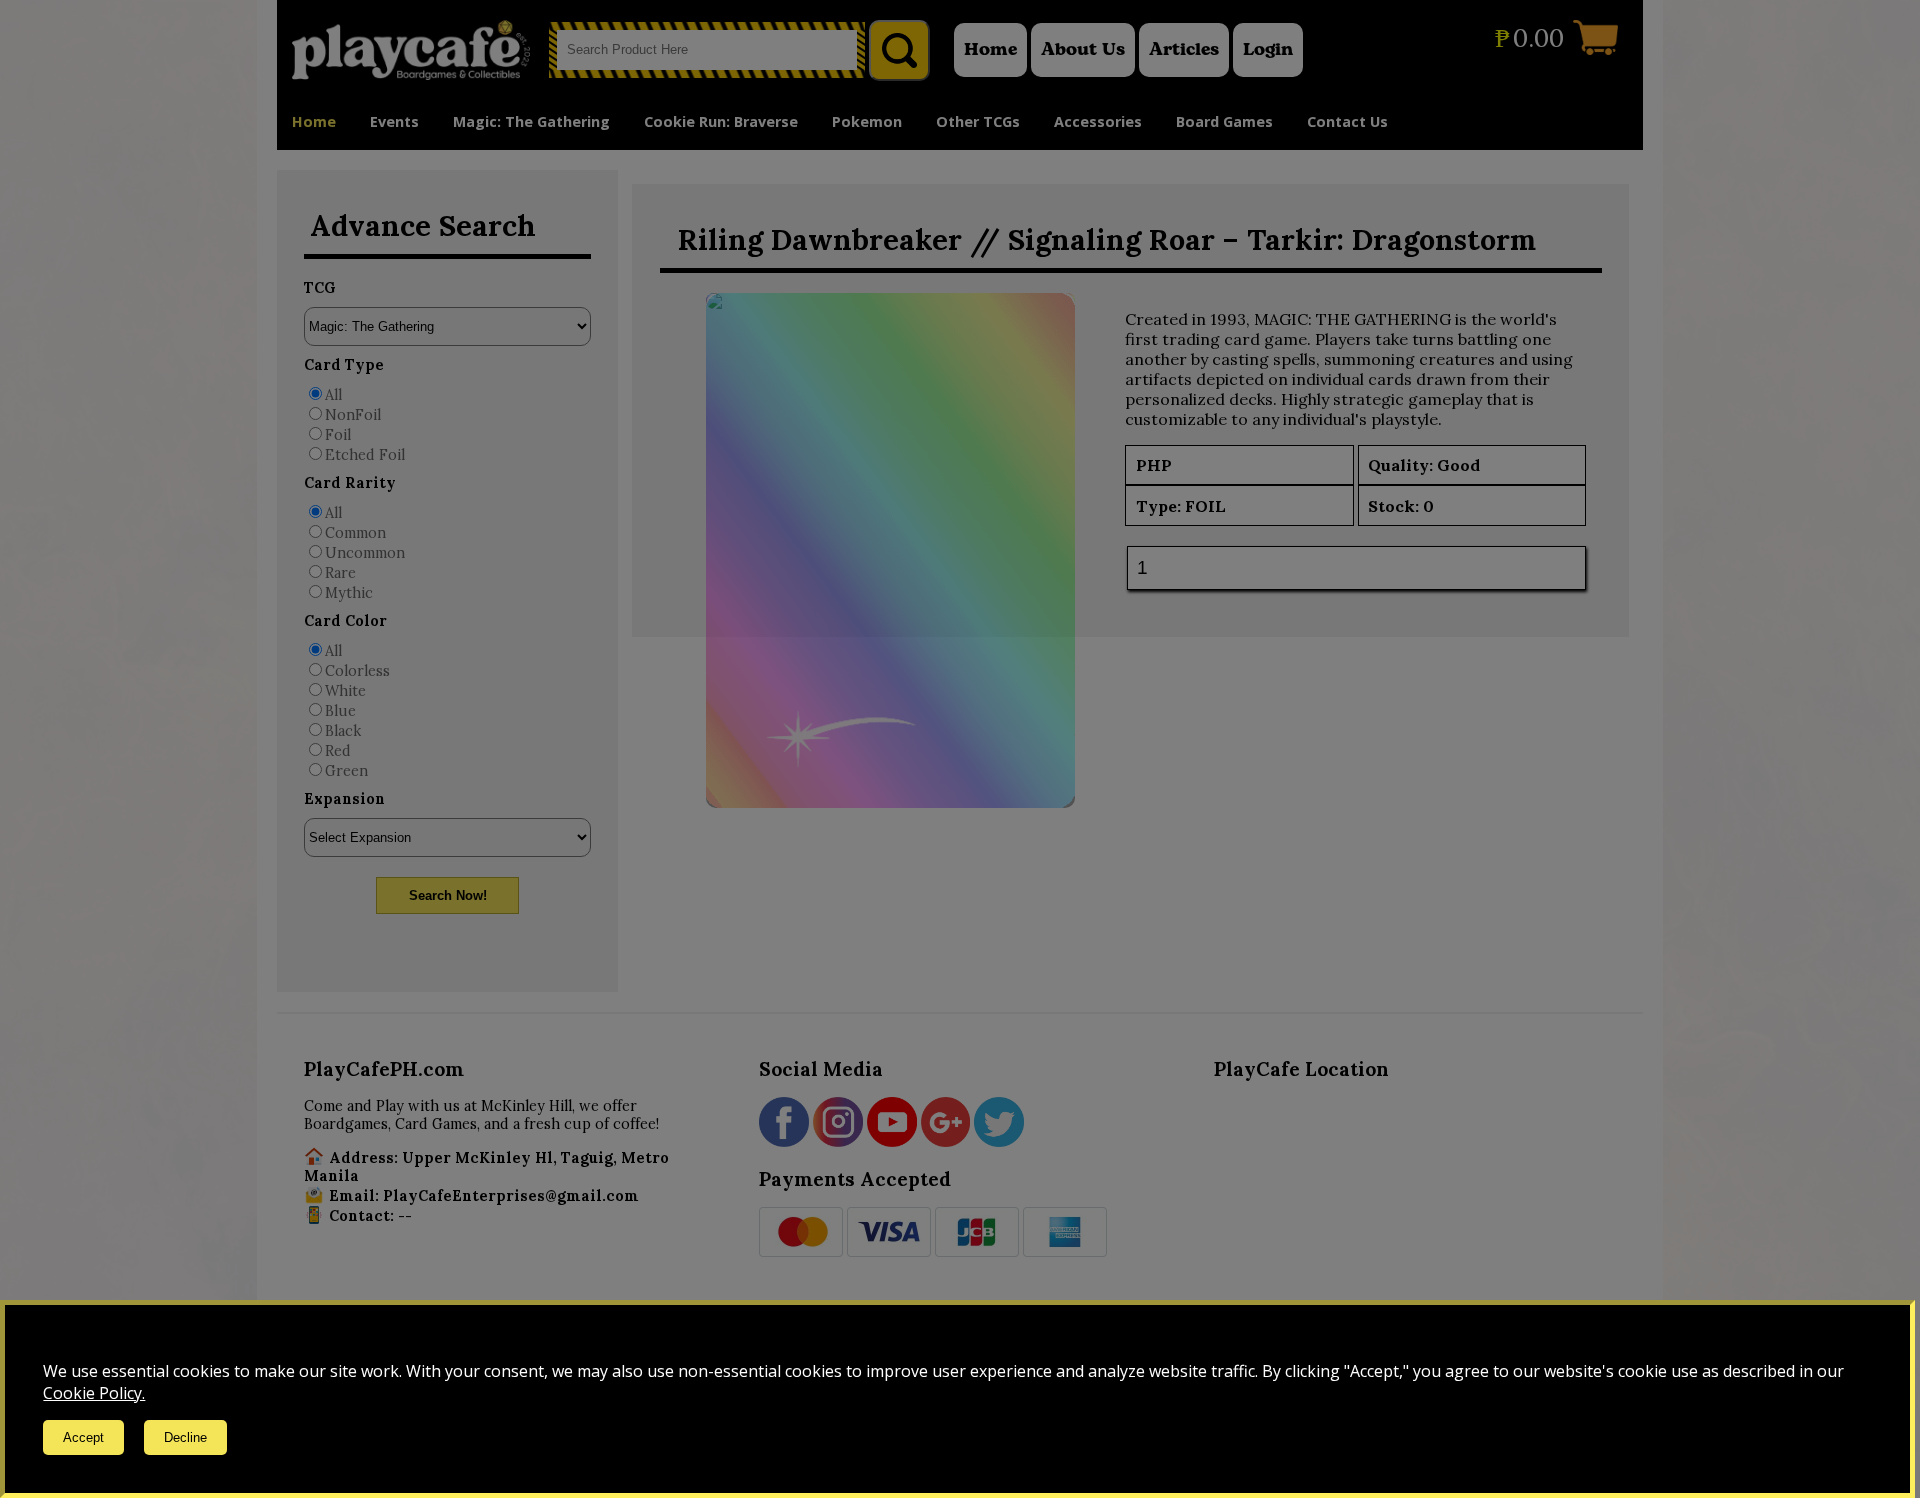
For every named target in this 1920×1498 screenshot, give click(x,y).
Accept (83, 1437)
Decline (185, 1437)
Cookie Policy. (94, 1393)
